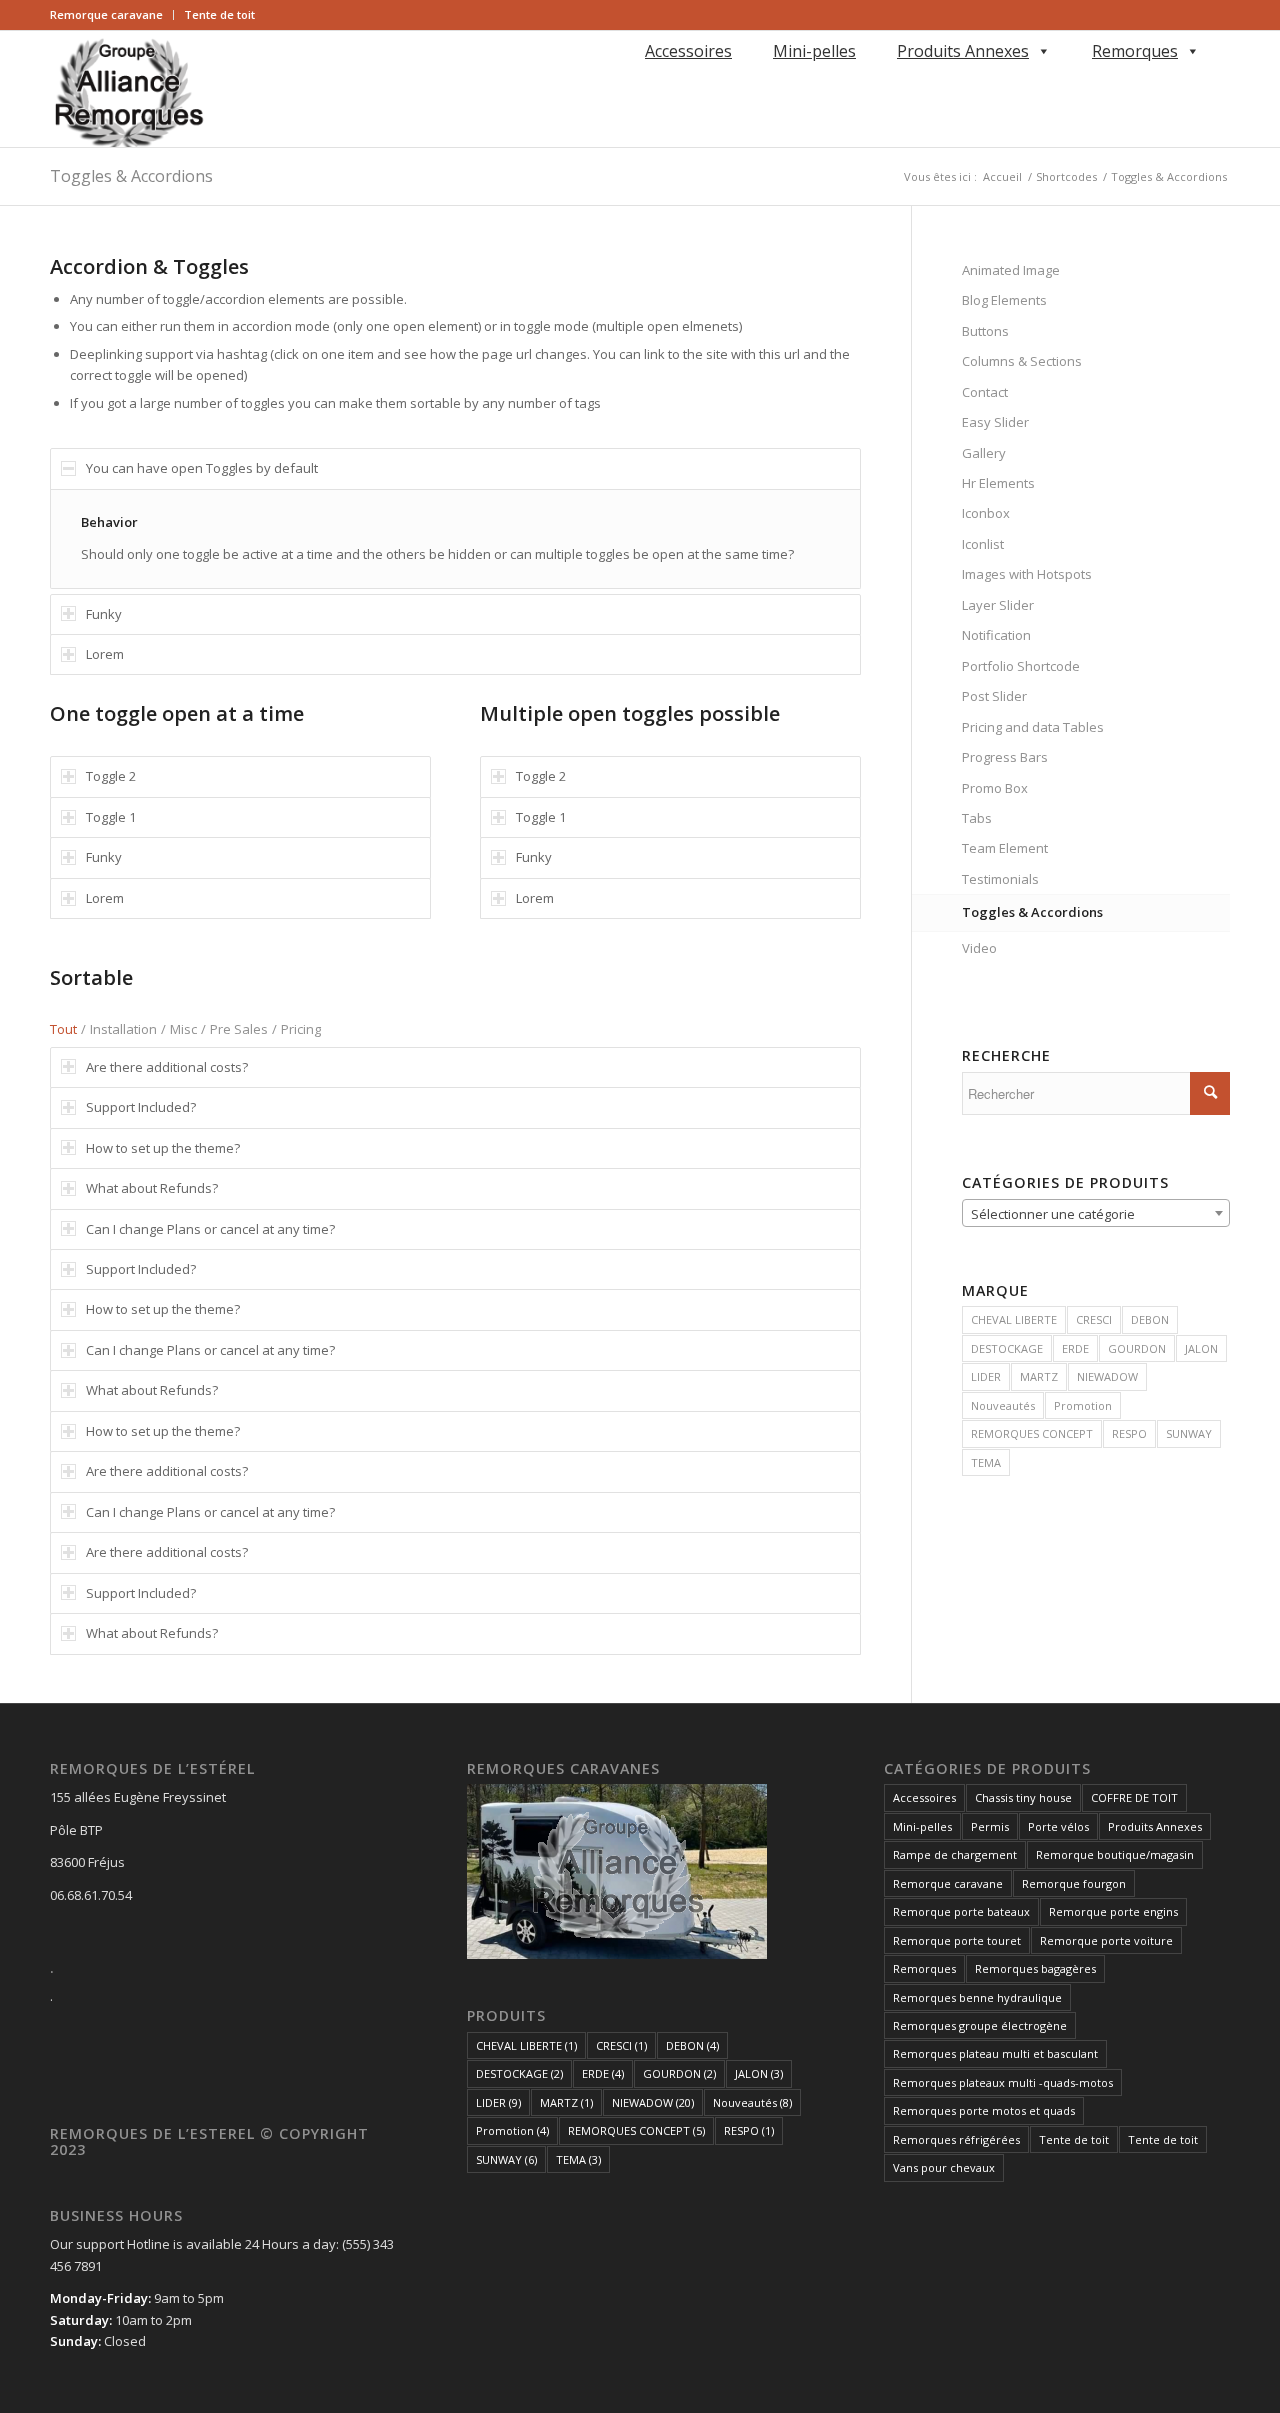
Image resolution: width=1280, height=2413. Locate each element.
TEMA (986, 1462)
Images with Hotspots (1027, 574)
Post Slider (994, 696)
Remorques (1135, 51)
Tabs (977, 818)
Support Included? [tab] (141, 1107)
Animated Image (1011, 270)
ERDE (1075, 1348)
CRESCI (1094, 1319)
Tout (63, 1029)
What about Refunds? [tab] (152, 1188)
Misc (183, 1029)
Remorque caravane (106, 14)
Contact (985, 392)
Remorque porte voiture (1106, 1940)
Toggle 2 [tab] (111, 776)
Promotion (1083, 1405)
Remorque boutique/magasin (1115, 1854)
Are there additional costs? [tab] (167, 1067)
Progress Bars (1005, 757)
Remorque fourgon (1074, 1883)
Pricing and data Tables (1033, 727)
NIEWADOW (1107, 1376)
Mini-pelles (814, 51)
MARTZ (1039, 1376)
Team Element (1005, 848)
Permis (990, 1826)
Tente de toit (219, 14)
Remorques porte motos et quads (984, 2110)
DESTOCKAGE (1007, 1348)
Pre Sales (239, 1029)
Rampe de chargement (955, 1854)
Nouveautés (1003, 1405)
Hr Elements (998, 483)
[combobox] (1096, 1213)
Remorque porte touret (957, 1940)
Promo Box (995, 788)
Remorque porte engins (1113, 1911)
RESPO (1129, 1433)
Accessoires (688, 51)
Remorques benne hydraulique (977, 1997)
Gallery (984, 453)
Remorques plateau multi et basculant (995, 2053)
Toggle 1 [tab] (111, 817)
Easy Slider (995, 422)
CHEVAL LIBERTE (1014, 1319)
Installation (123, 1029)
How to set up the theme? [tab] (163, 1148)
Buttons (985, 331)
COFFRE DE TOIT (1134, 1797)
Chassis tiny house (1023, 1797)
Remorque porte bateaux (961, 1911)
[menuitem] (112, 15)
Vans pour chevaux (944, 2167)
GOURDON (1137, 1348)
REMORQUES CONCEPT (1032, 1433)
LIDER (986, 1376)
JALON (1201, 1348)
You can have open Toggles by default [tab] (202, 468)
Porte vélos (1058, 1826)
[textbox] (1096, 1214)
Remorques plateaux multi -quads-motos (1003, 2082)
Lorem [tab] (105, 654)
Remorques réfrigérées (956, 2139)
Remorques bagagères (1035, 1968)
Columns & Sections (1022, 361)
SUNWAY (1189, 1433)
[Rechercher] (641, 79)
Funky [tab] (104, 614)
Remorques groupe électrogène (980, 2025)
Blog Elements (1004, 300)
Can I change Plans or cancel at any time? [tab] (210, 1229)
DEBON (1150, 1319)
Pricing (301, 1029)
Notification (996, 635)
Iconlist (983, 544)
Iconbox (986, 513)
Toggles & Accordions (131, 176)
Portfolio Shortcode (1021, 666)
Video (979, 948)
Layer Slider (998, 605)
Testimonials (1000, 879)
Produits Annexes (963, 51)
